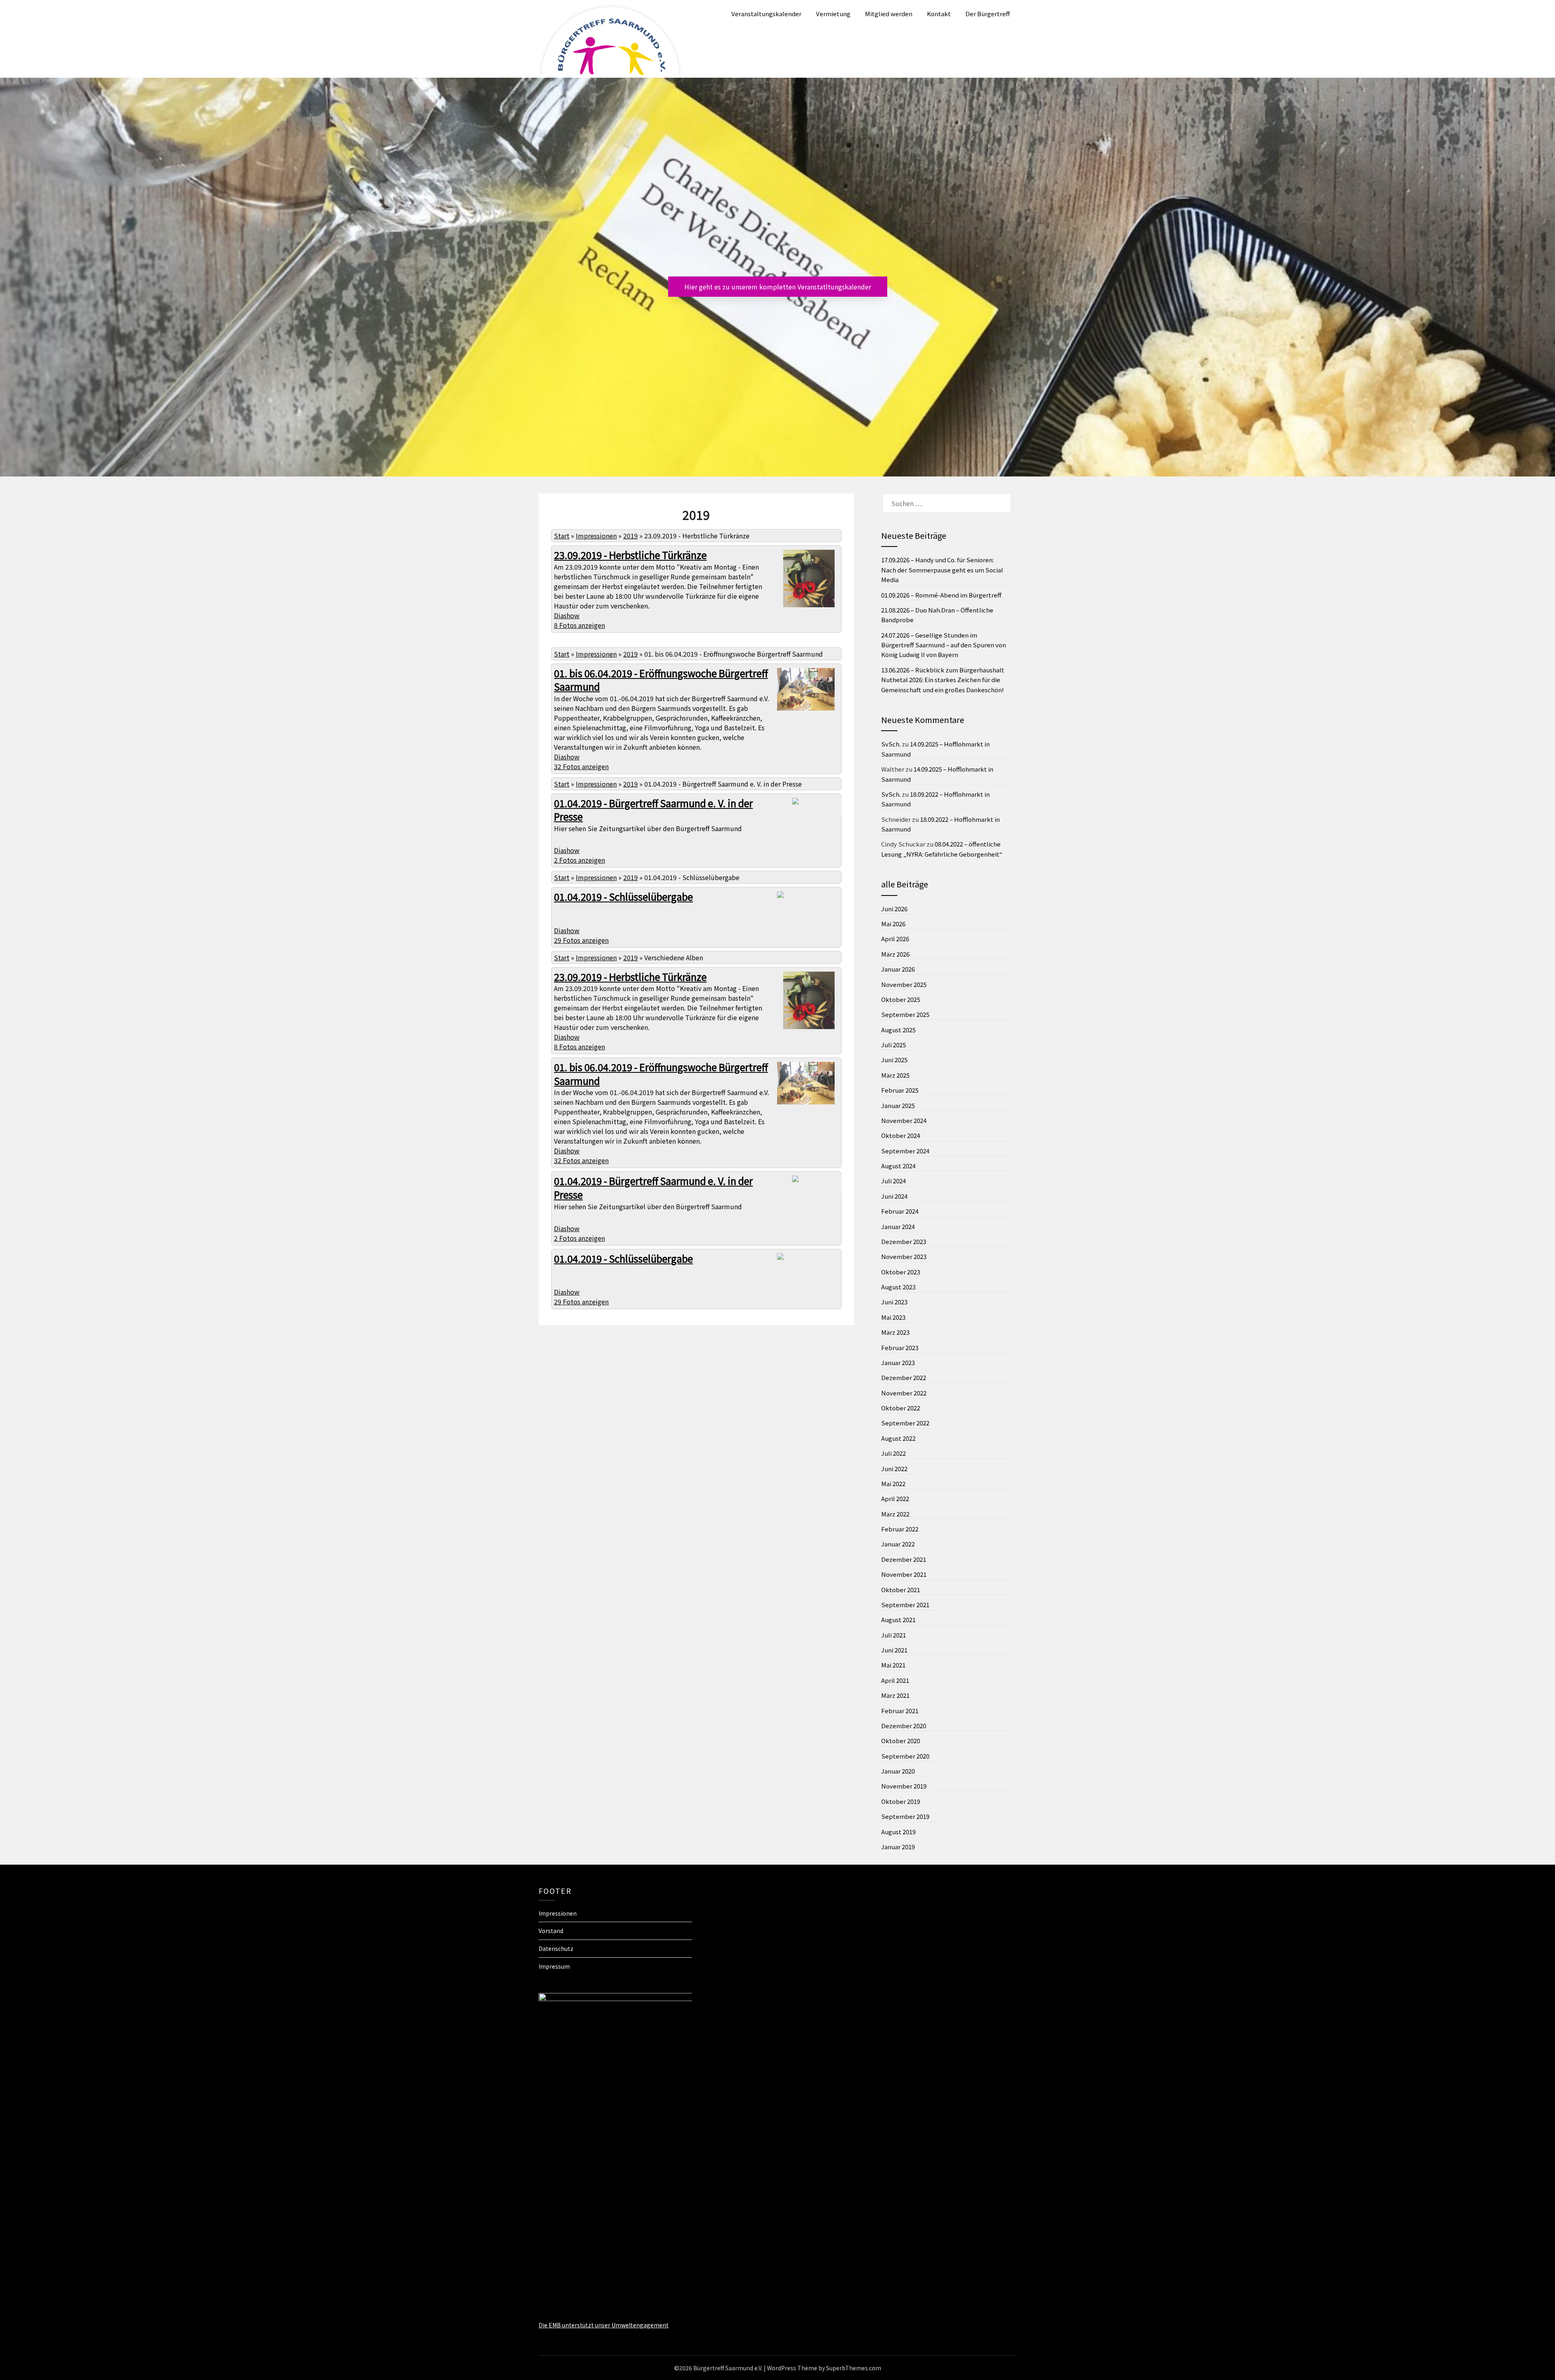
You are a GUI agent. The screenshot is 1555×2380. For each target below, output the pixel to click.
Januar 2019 (898, 1847)
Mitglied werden (889, 14)
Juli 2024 (894, 1181)
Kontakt (939, 14)
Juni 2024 (894, 1196)
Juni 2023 (894, 1302)
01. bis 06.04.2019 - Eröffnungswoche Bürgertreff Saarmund (661, 680)
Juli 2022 (894, 1453)
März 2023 (895, 1332)
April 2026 (895, 939)
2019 (631, 536)
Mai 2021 (893, 1665)
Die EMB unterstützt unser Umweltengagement (604, 2325)
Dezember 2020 (904, 1726)
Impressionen (596, 536)
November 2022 (904, 1393)
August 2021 (898, 1620)
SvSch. (891, 744)
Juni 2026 (894, 909)
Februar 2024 (900, 1211)
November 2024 (904, 1120)
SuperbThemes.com (854, 2368)
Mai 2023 (893, 1317)
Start (562, 536)
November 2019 (904, 1786)
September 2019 (905, 1816)
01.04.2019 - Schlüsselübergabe (623, 896)
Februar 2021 (900, 1711)
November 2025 (904, 984)
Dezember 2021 (904, 1559)
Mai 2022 (893, 1484)
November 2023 (904, 1256)
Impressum (554, 1966)
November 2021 (904, 1574)
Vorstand (551, 1931)
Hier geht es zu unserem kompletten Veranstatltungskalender (778, 287)
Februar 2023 (900, 1347)
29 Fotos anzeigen (581, 940)
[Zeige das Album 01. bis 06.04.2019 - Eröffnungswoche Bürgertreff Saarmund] (806, 709)
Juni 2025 (894, 1060)
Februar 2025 (900, 1090)
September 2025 (905, 1014)
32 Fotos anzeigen (581, 766)
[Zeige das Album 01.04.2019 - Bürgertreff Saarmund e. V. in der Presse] (818, 809)
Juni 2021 (894, 1650)
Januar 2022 (898, 1544)
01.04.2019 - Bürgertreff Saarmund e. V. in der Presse (653, 810)
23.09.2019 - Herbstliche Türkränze (630, 555)
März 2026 (895, 954)
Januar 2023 (898, 1362)
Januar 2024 (898, 1226)
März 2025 (895, 1075)
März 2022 (895, 1514)
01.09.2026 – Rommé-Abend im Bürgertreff (941, 595)
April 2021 (895, 1680)
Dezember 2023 (904, 1241)
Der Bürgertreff (988, 14)
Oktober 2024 (901, 1135)
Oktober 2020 (901, 1741)
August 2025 (898, 1030)
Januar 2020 (898, 1771)
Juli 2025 (894, 1045)
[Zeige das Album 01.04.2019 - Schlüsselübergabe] (802, 896)
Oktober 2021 (901, 1590)
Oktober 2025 (901, 999)
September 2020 (905, 1756)
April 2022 (895, 1498)
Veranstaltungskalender (766, 14)
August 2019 (898, 1832)
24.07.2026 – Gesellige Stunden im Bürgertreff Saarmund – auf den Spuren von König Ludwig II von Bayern (944, 645)
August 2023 (898, 1287)
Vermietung (833, 14)
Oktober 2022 (901, 1408)
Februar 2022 (900, 1529)
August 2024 (898, 1166)
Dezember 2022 (904, 1377)
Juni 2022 (894, 1469)
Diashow (567, 615)
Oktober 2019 (901, 1801)
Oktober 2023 (901, 1272)
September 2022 (905, 1423)
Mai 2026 (893, 924)
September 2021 (905, 1605)
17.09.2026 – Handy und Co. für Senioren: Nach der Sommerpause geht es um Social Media (942, 570)
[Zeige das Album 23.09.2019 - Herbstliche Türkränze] (809, 606)
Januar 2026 (898, 969)
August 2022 (898, 1438)
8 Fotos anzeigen (579, 625)
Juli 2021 (894, 1635)
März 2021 (895, 1695)
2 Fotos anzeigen (579, 860)
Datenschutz (556, 1948)
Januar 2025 (898, 1105)
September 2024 (905, 1151)
